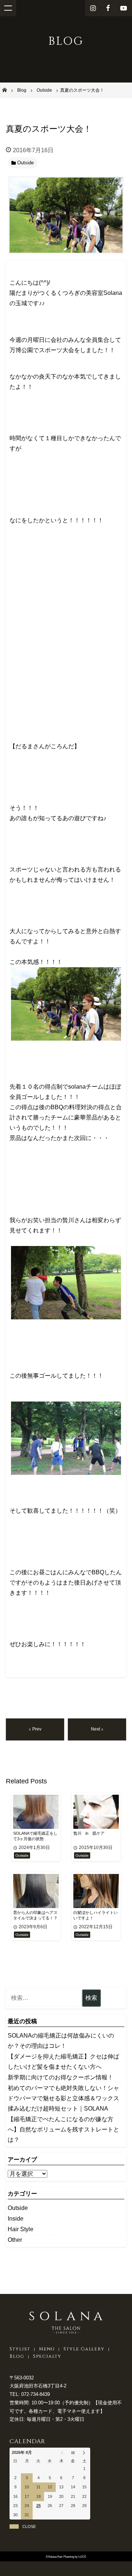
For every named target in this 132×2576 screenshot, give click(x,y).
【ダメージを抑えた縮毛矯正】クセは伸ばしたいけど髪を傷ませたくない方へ (63, 2062)
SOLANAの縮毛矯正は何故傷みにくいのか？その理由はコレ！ (61, 2041)
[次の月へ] (85, 2453)
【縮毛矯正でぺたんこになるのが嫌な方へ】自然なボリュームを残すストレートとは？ (63, 2129)
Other (15, 2240)
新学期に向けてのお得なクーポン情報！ (60, 2077)
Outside (18, 2208)
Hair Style (21, 2229)
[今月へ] (73, 2453)
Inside (16, 2219)
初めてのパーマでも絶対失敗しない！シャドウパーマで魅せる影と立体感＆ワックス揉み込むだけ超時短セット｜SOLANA (63, 2098)
